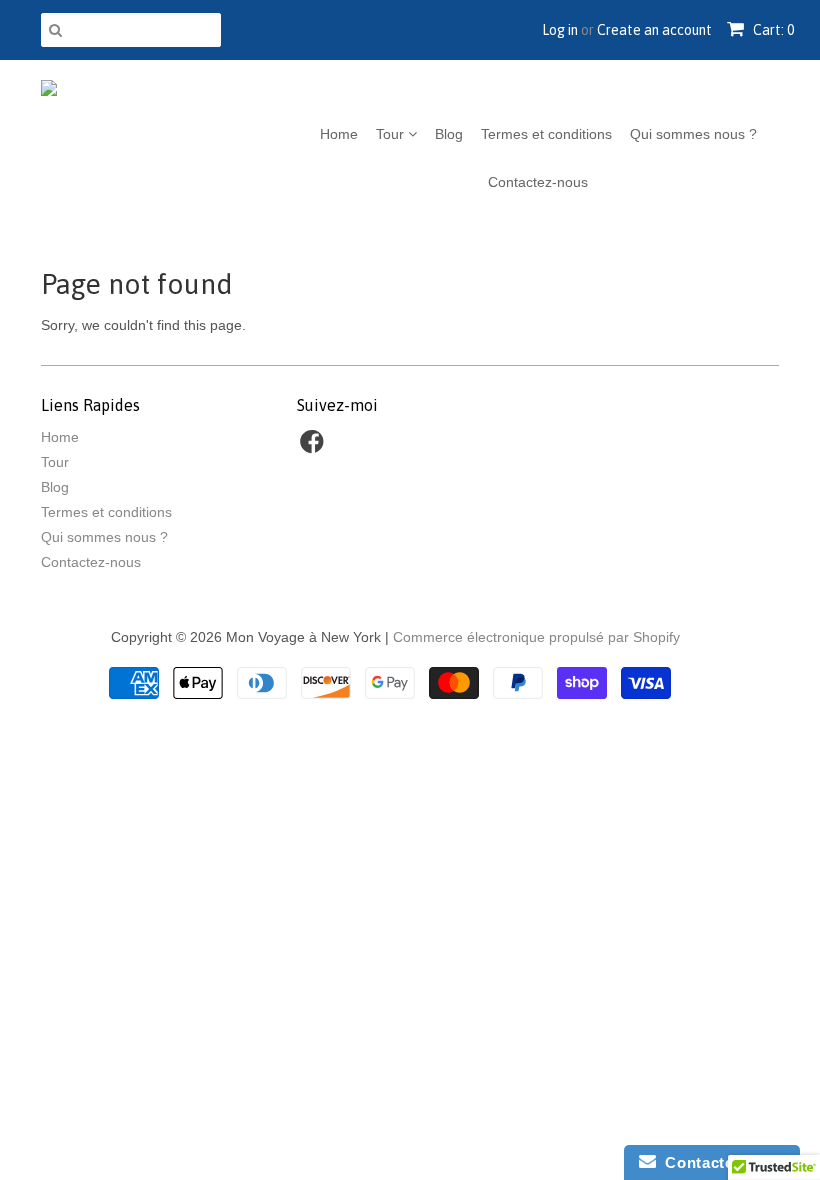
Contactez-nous (538, 182)
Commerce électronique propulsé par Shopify (536, 637)
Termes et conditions (546, 134)
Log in (560, 30)
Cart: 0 (772, 30)
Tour (392, 134)
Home (339, 134)
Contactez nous (720, 1162)
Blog (449, 134)
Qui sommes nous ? (693, 134)
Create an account (654, 30)
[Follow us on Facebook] (315, 447)
